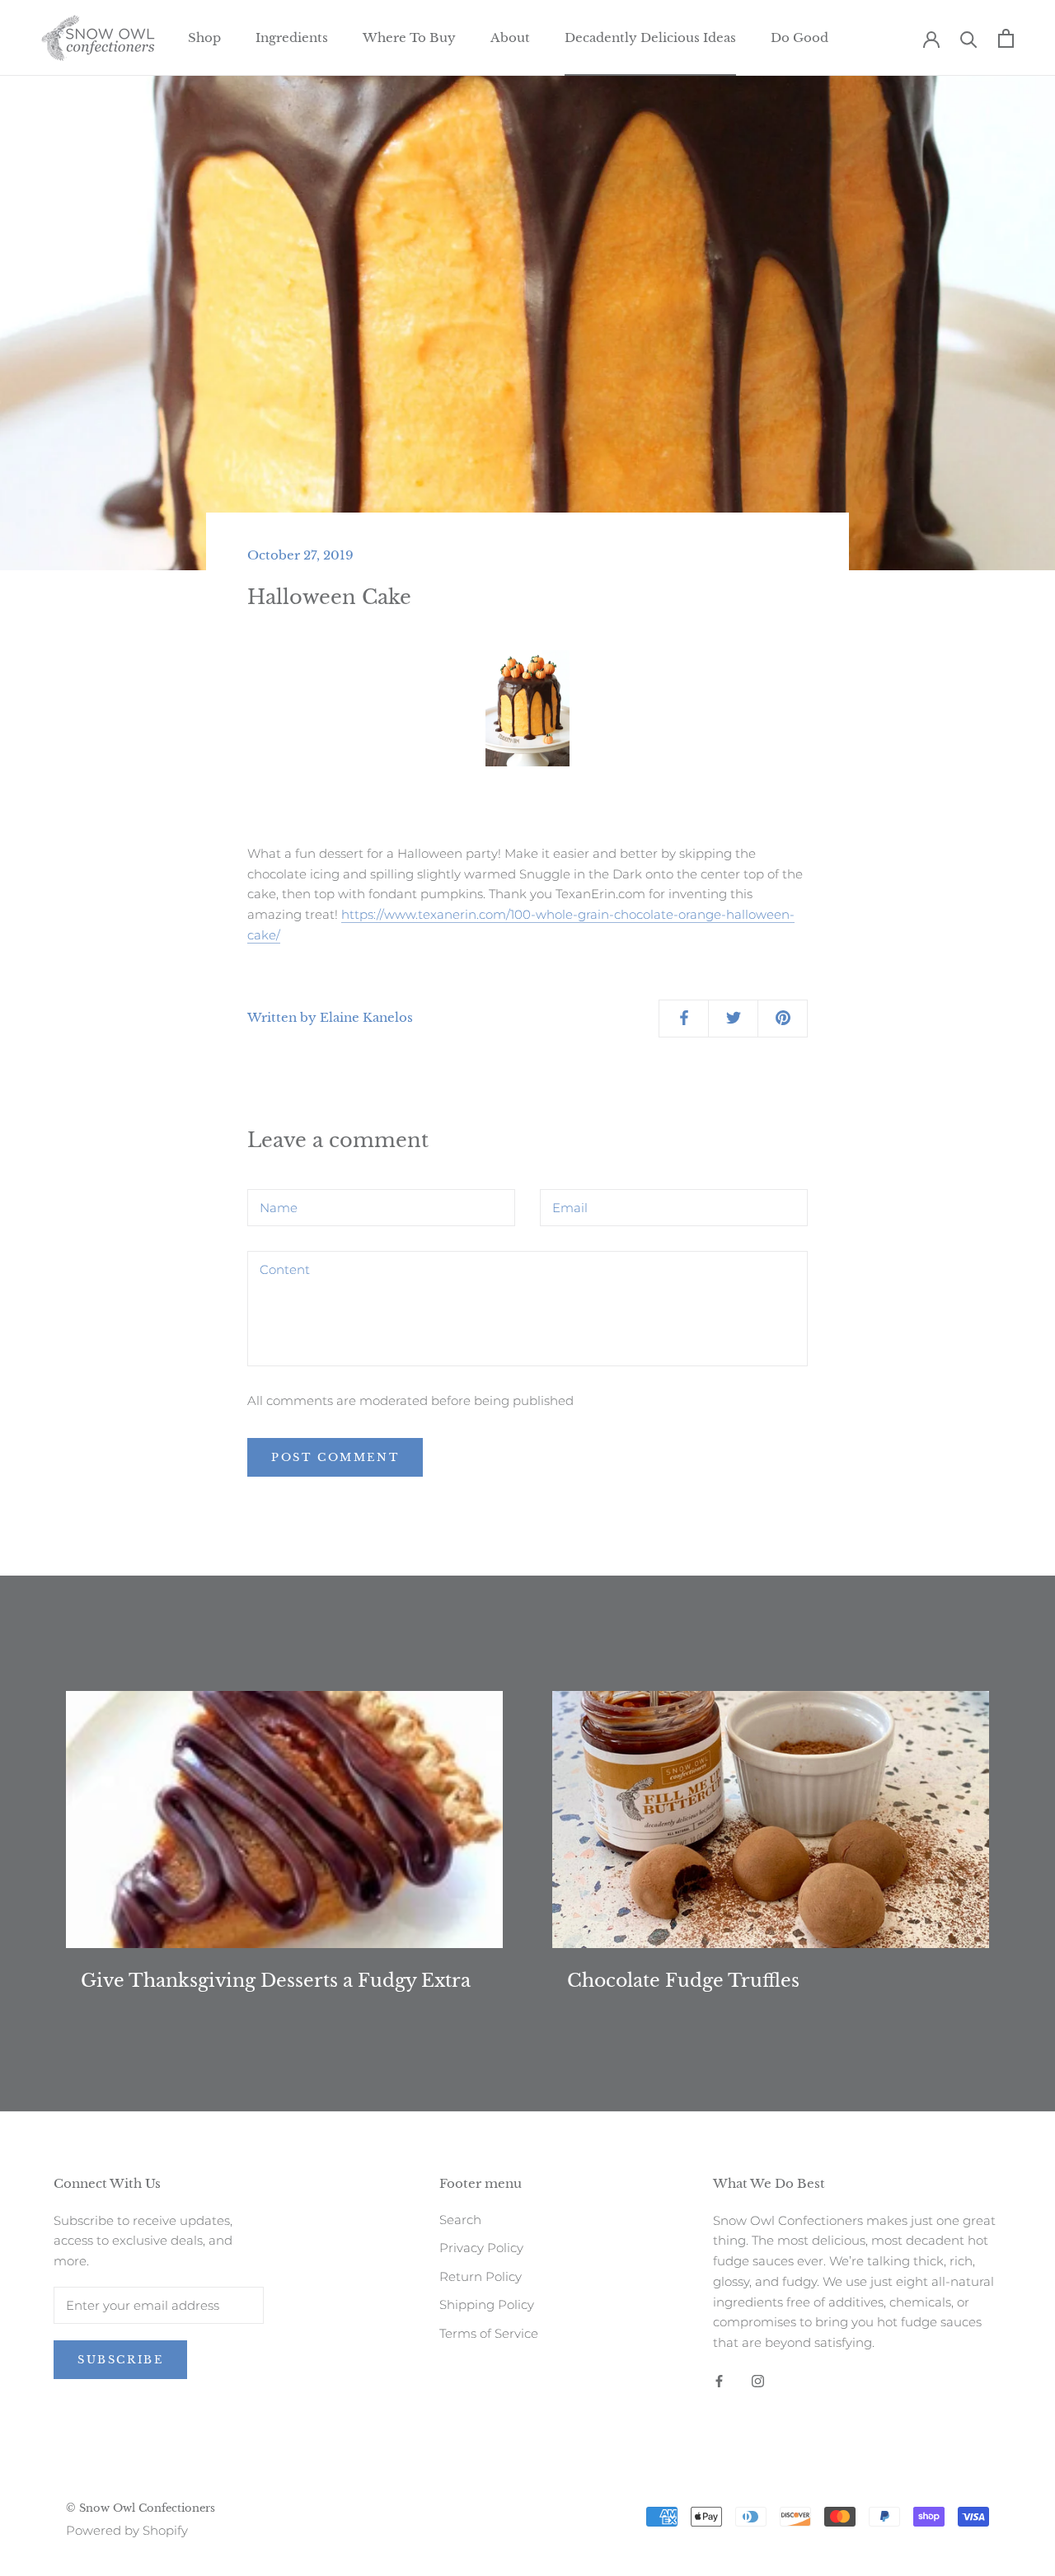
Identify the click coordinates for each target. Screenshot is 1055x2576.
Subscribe (120, 2360)
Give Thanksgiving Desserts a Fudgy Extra (276, 1981)
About (510, 37)
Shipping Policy (487, 2304)
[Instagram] (758, 2380)
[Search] (969, 38)
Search (460, 2220)
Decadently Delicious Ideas (650, 37)
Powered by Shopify (127, 2530)
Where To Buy (409, 37)
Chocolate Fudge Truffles (683, 1981)
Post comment (335, 1457)
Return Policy (481, 2276)
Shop (204, 37)
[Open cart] (1006, 38)
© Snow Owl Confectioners (141, 2508)
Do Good (799, 37)
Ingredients (292, 37)
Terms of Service (489, 2333)
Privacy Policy (481, 2248)
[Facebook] (719, 2380)
